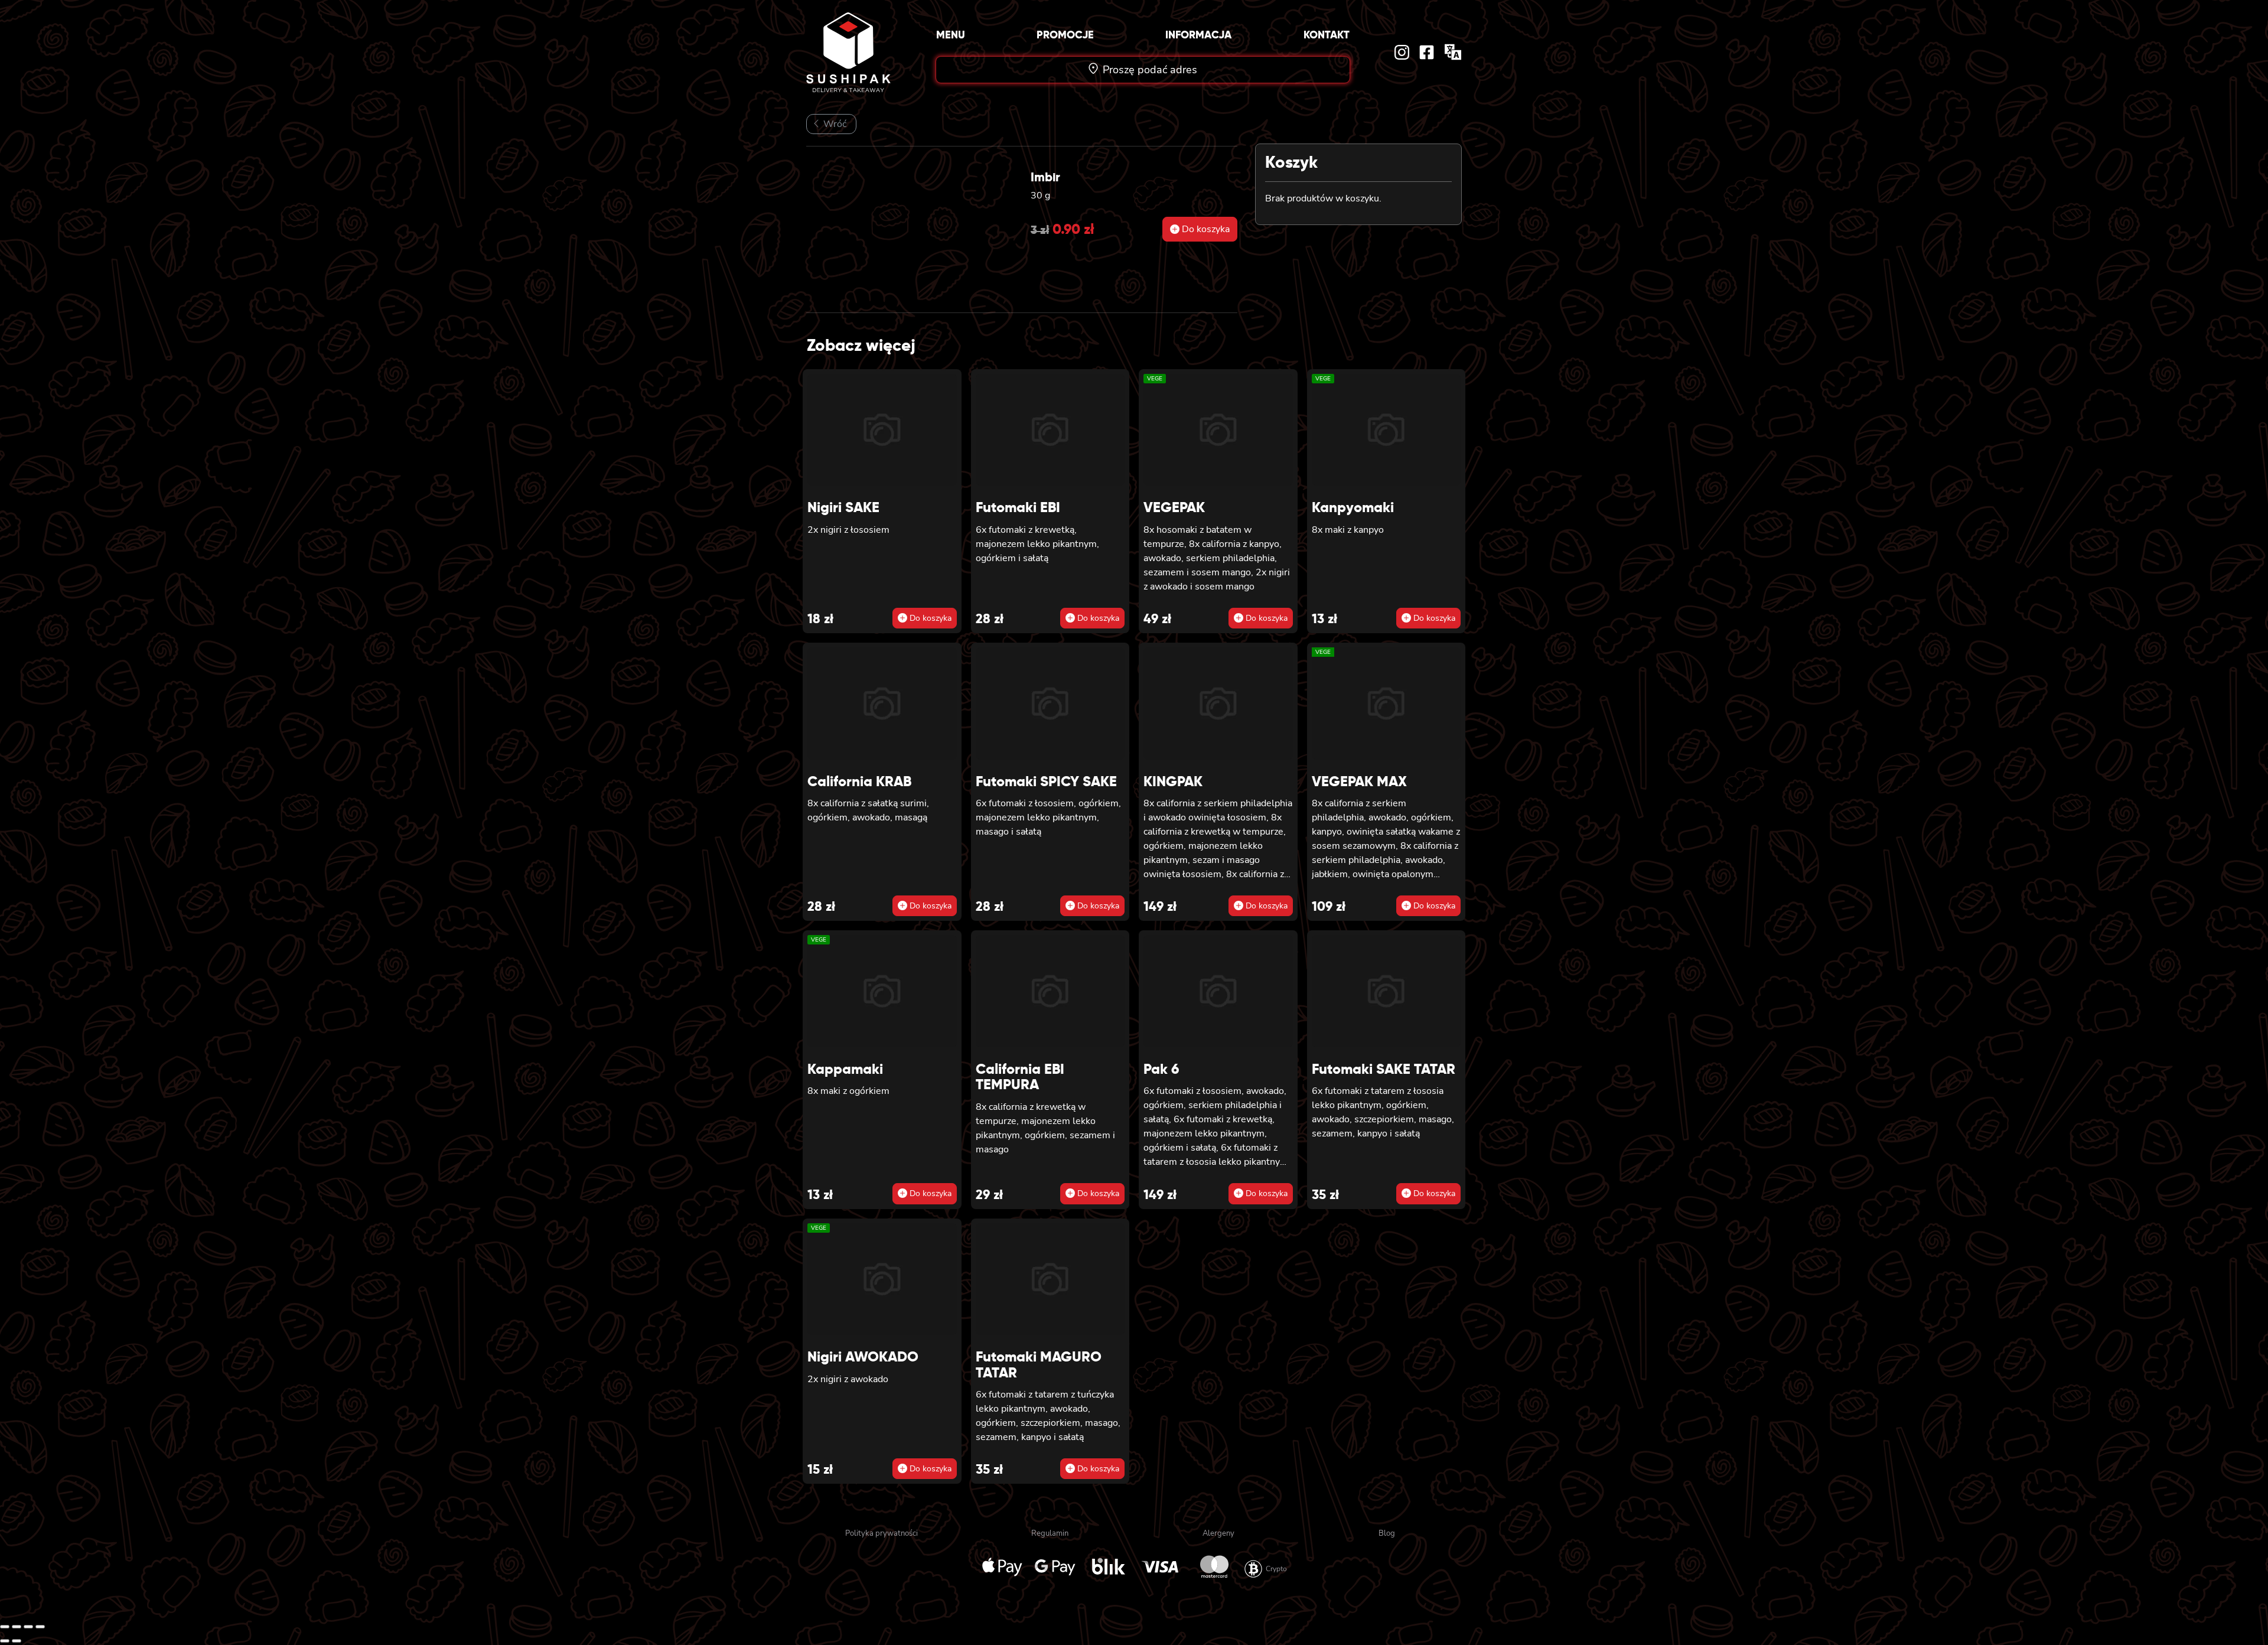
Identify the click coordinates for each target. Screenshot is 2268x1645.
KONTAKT (1327, 35)
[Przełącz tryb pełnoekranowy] (17, 1627)
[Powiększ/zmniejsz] (5, 1627)
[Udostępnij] (28, 1627)
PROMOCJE (1065, 35)
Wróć (834, 124)
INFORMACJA (1198, 35)
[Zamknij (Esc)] (40, 1627)
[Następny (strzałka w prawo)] (17, 1641)
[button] (1200, 229)
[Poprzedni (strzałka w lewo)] (5, 1641)
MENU (951, 35)
